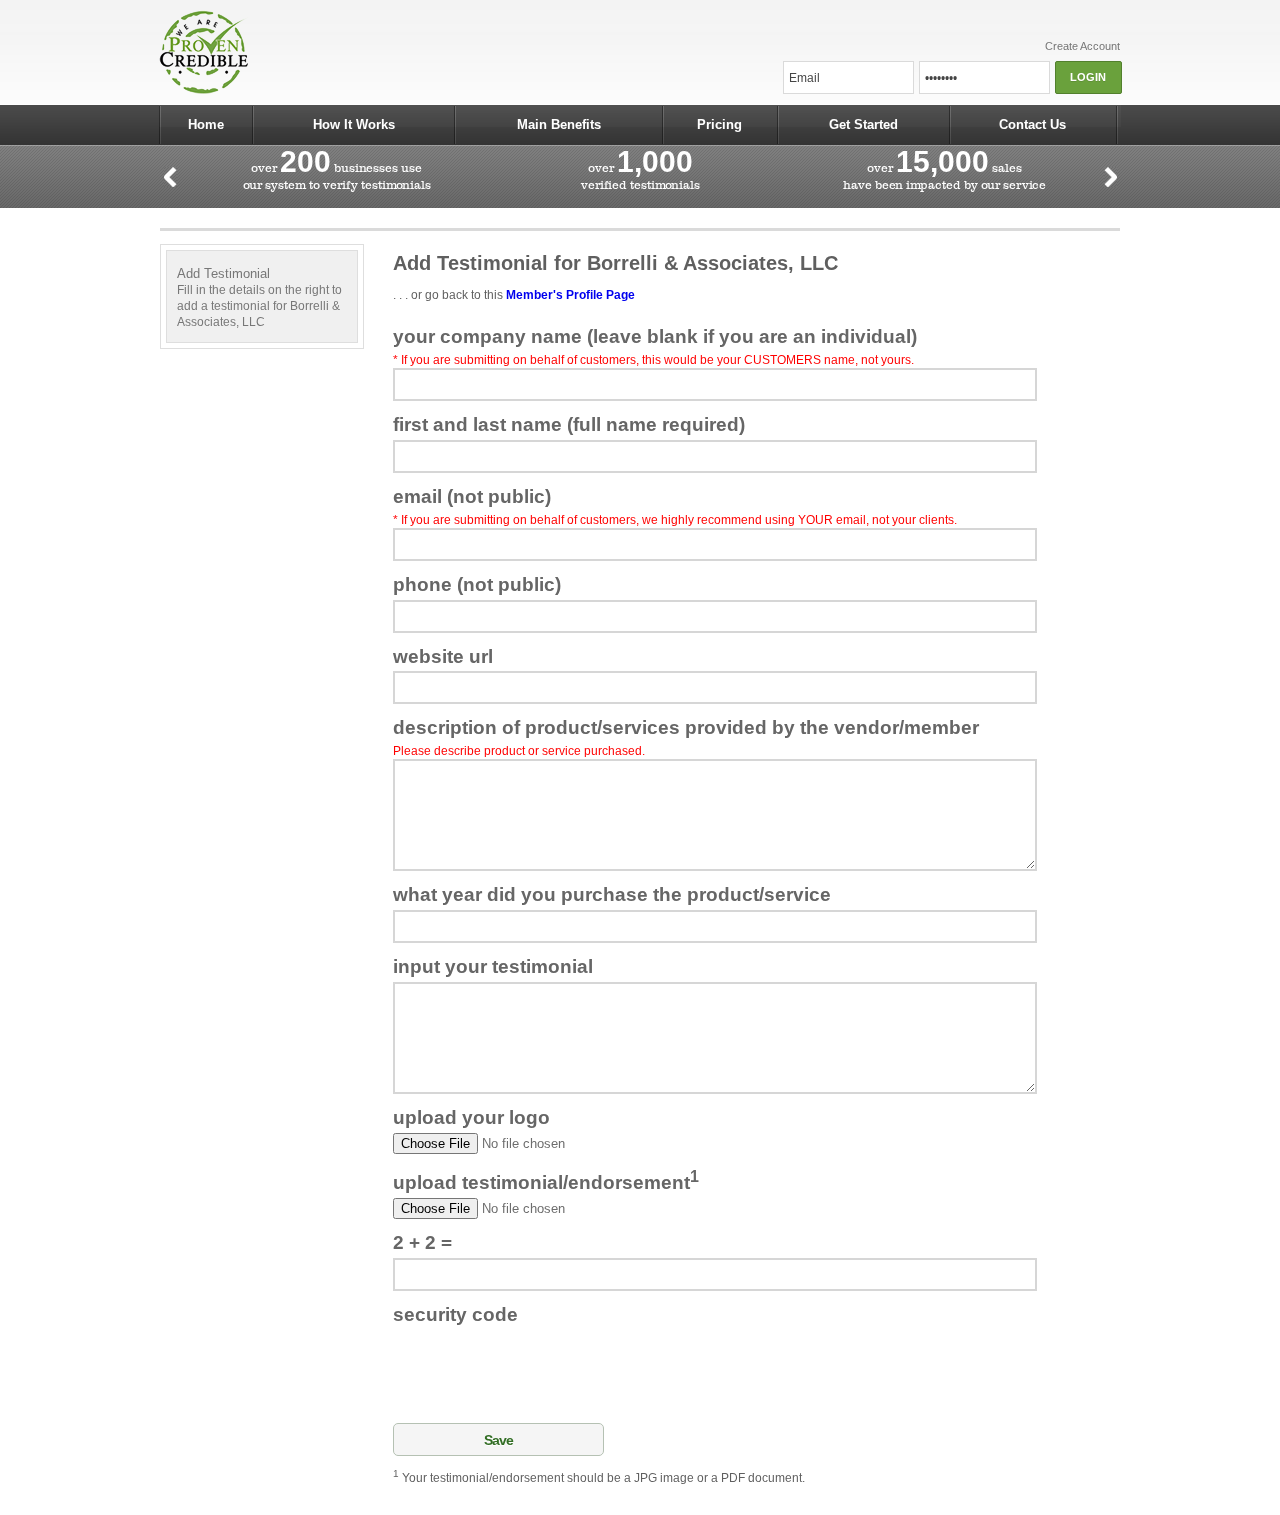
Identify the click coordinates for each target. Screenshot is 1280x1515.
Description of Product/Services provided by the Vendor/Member (686, 727)
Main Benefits (559, 124)
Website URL (443, 656)
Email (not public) (472, 496)
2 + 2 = (422, 1242)
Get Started (863, 124)
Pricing (719, 124)
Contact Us (1032, 124)
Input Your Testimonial (493, 966)
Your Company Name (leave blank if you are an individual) (655, 336)
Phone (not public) (477, 584)
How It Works (354, 124)
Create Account (1082, 46)
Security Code (455, 1314)
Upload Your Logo (471, 1117)
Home (206, 124)
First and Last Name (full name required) (569, 424)
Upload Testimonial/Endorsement (546, 1180)
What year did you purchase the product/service (612, 894)
